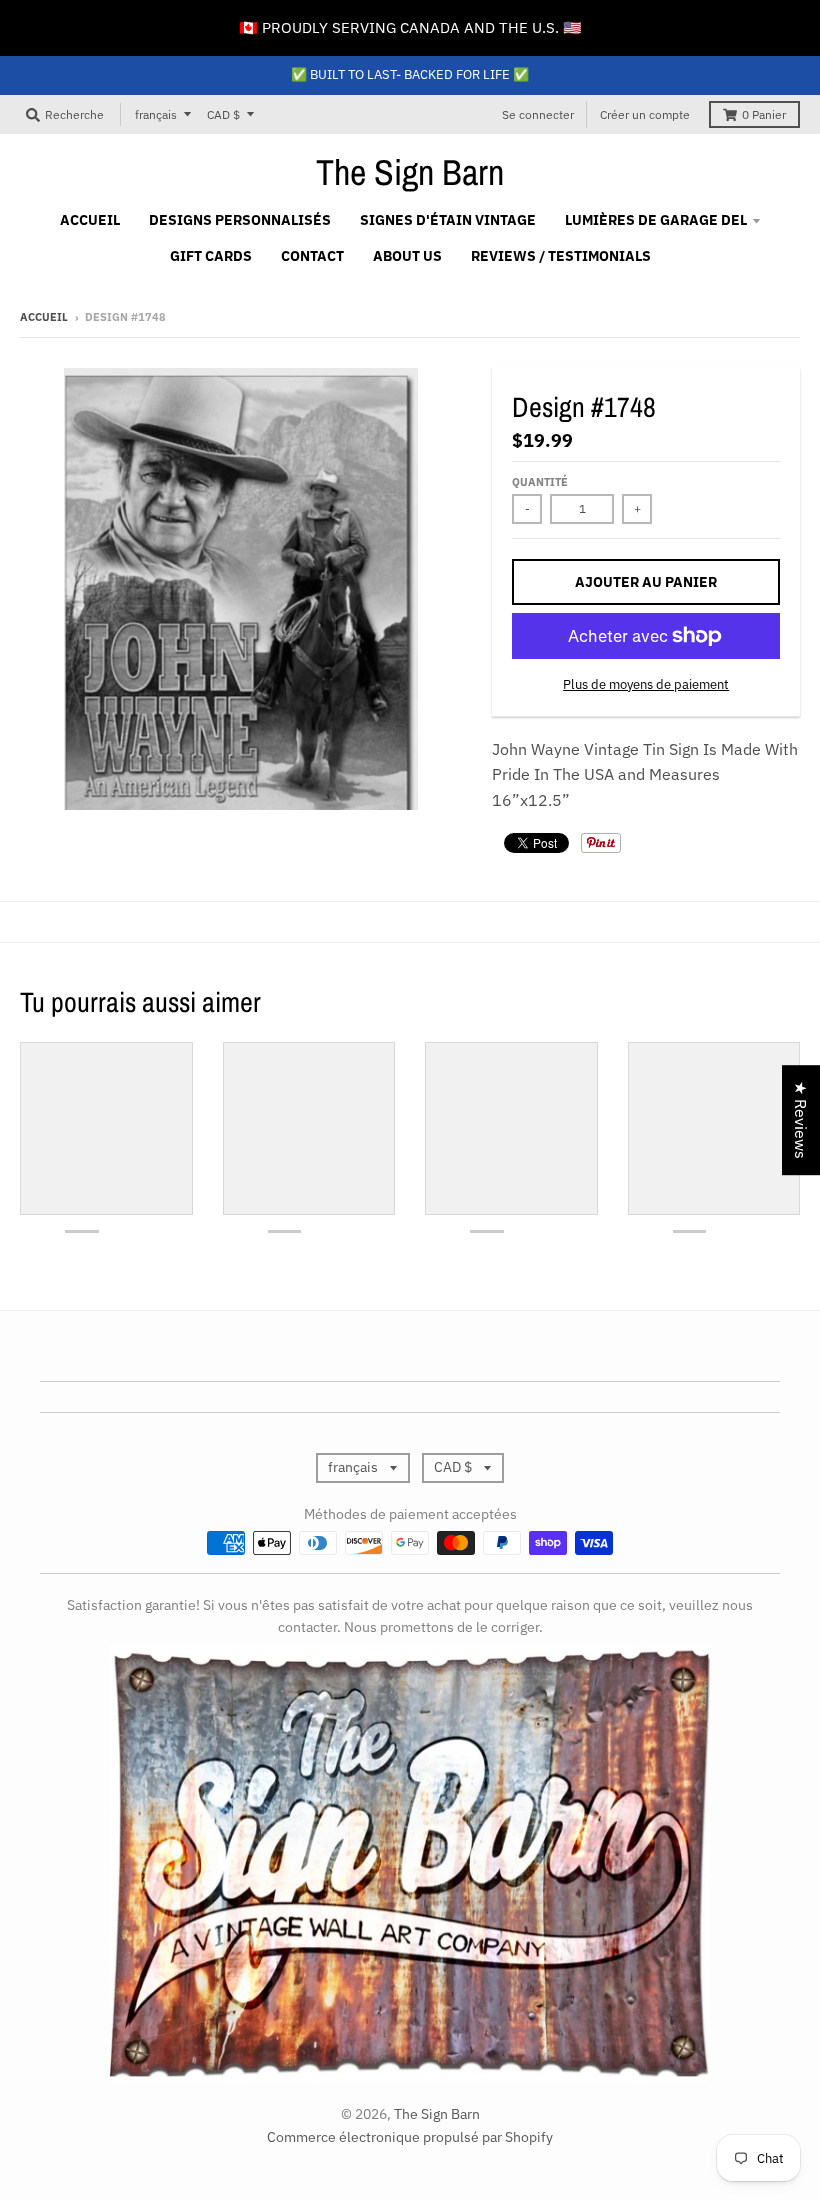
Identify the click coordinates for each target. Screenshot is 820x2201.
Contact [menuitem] (312, 256)
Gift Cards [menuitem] (211, 256)
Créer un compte (645, 114)
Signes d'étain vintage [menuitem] (448, 220)
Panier (764, 114)
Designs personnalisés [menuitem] (240, 220)
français (156, 114)
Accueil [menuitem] (90, 220)
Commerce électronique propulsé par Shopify (410, 2137)
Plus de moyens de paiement (646, 684)
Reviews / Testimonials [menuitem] (561, 256)
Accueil (44, 317)
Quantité (540, 482)
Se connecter (538, 114)
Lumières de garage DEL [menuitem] (656, 220)
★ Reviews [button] (801, 1120)
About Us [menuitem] (407, 256)
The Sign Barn (410, 172)
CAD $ (223, 114)
